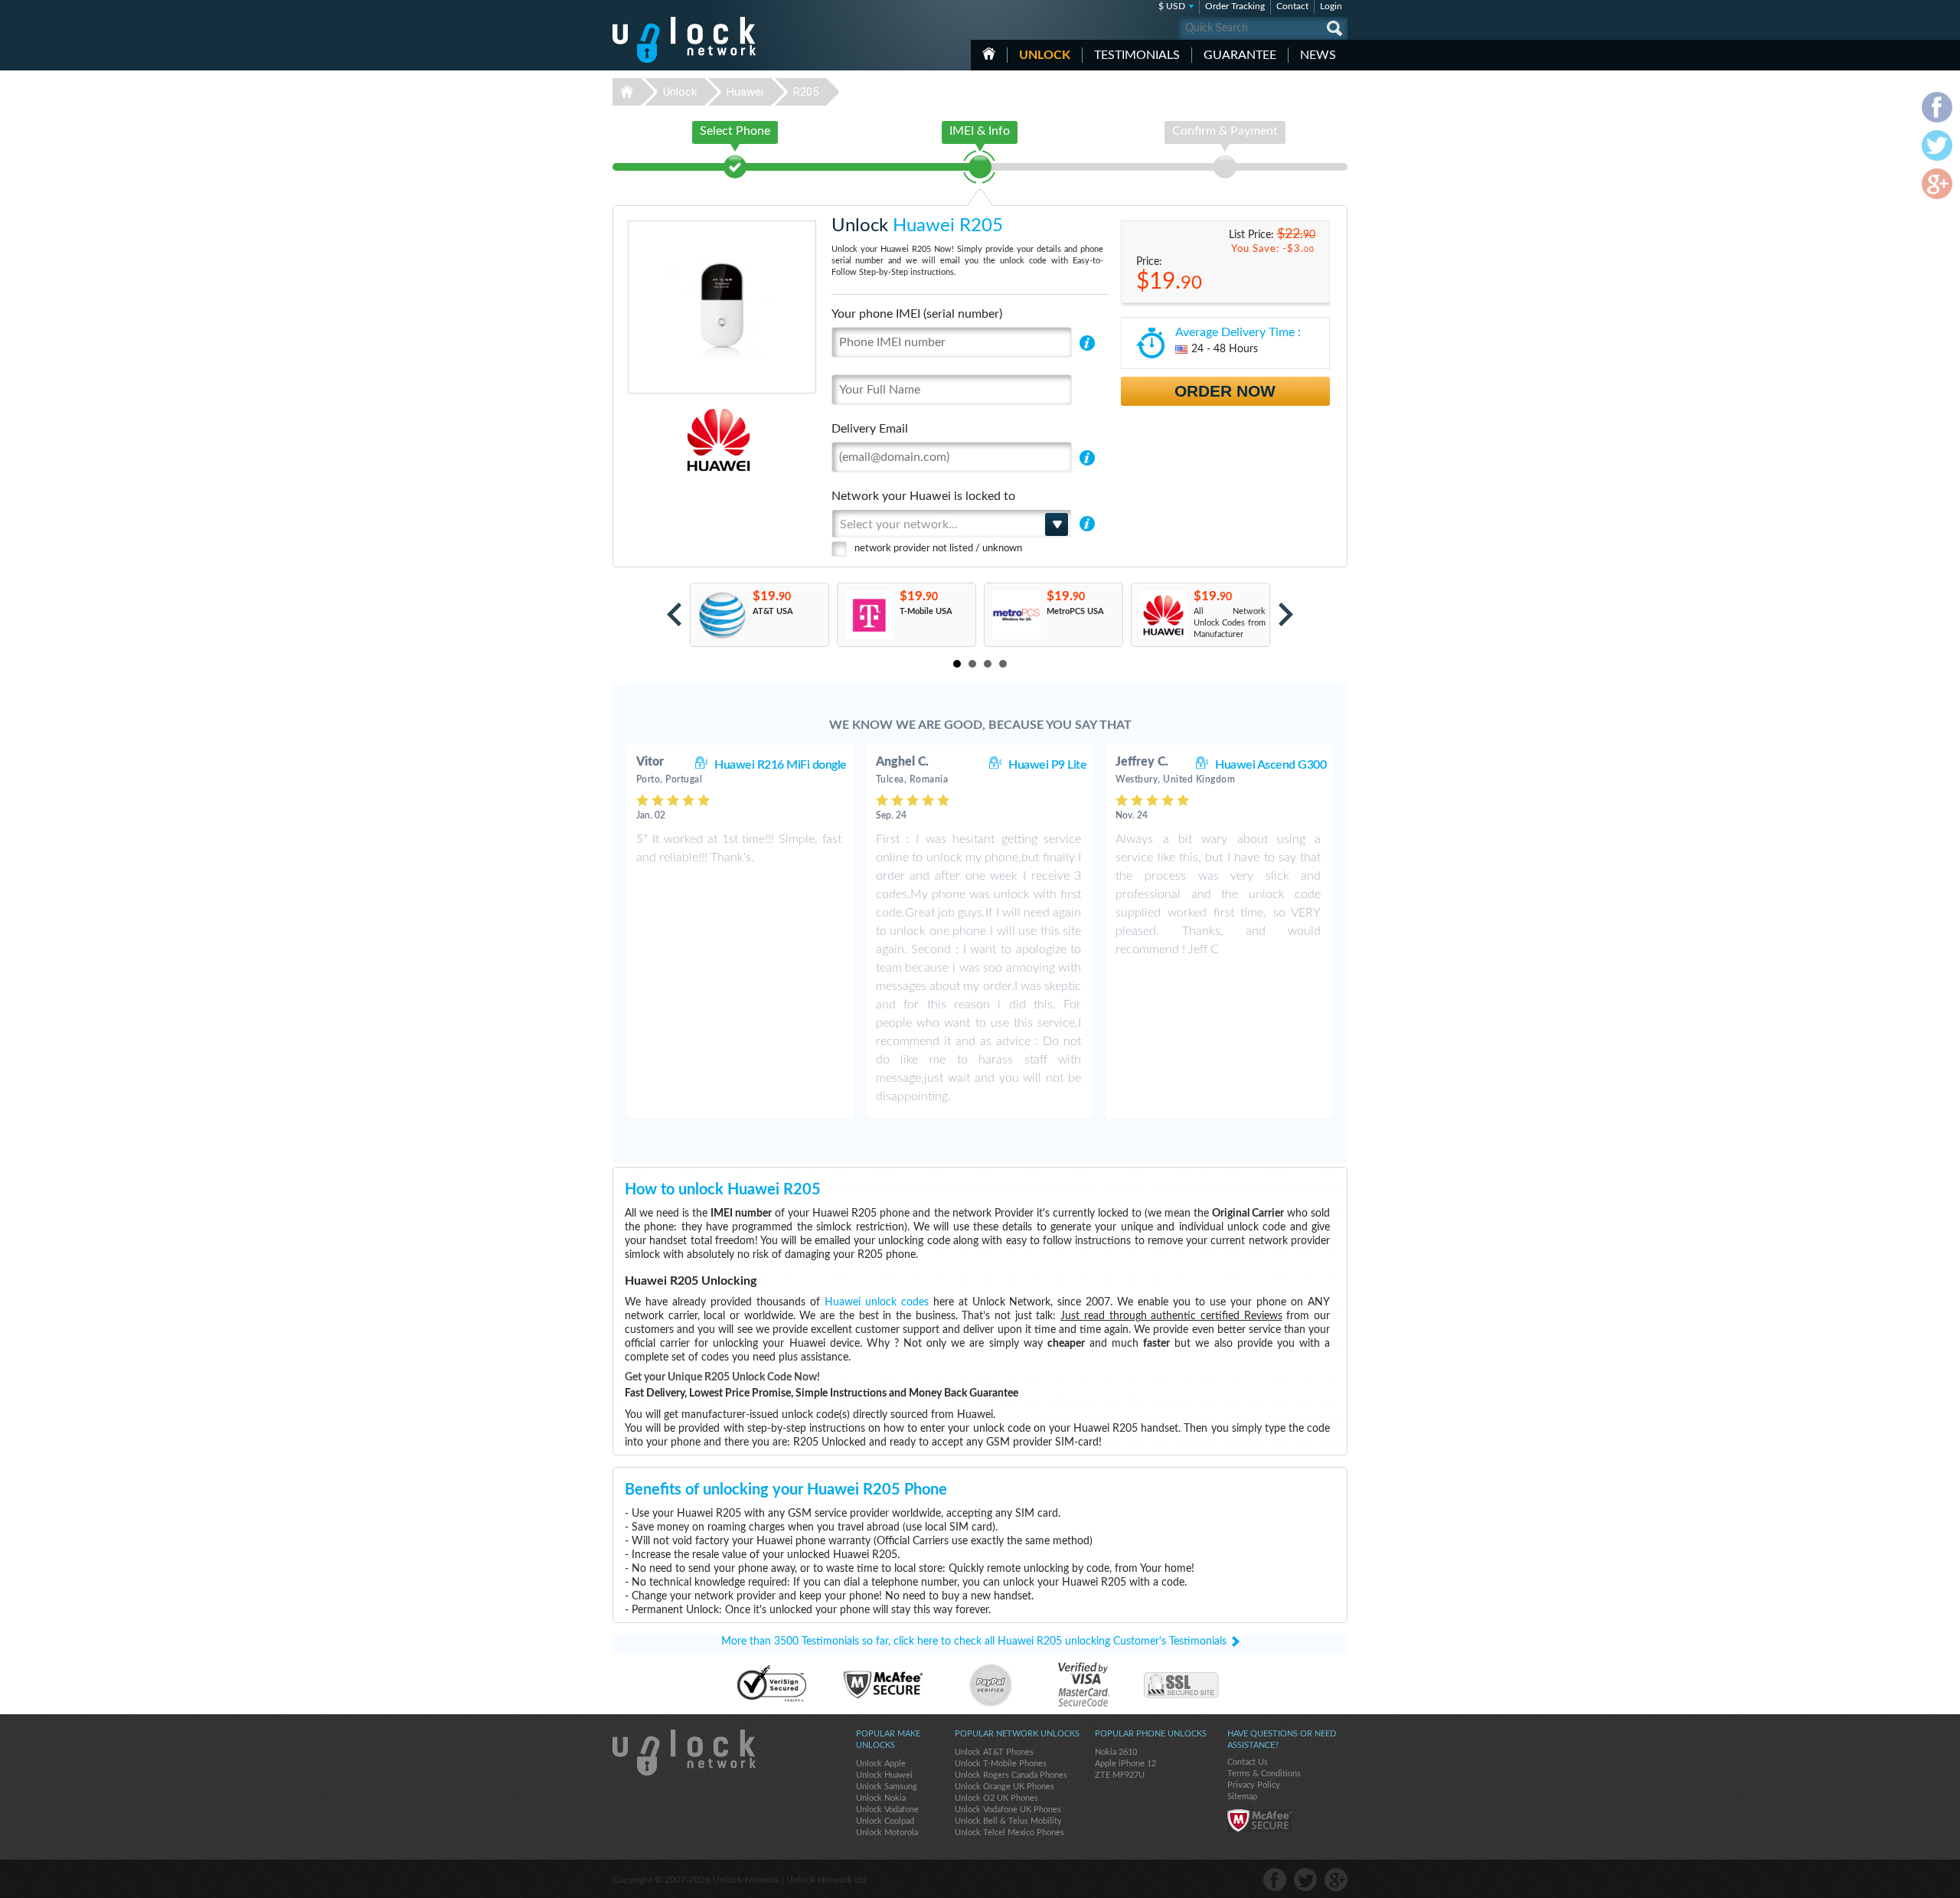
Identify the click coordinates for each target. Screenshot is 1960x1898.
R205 (806, 92)
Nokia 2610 (1116, 1752)
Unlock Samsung (887, 1787)
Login (1331, 6)
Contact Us (1248, 1762)
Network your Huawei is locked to (923, 496)
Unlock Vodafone (887, 1810)
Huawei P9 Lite (1047, 765)
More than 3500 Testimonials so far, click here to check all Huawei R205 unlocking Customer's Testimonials (974, 1642)
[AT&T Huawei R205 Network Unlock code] (722, 615)
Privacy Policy (1254, 1785)
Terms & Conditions (1264, 1774)
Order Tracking (1235, 6)
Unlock (1045, 55)
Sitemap (1242, 1797)
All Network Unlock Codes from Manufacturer (1230, 623)
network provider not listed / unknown (938, 549)
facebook (1275, 1880)
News (1318, 55)
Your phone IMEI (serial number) (917, 314)
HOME (989, 54)
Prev (674, 614)
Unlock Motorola (887, 1833)
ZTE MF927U (1120, 1775)
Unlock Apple (881, 1764)
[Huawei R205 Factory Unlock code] (1163, 615)
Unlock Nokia (881, 1798)
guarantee (1240, 55)
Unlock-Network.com (684, 1753)
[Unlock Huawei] (666, 440)
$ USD (1172, 6)
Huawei (745, 92)
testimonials (1137, 55)
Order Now (1225, 391)
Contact (1292, 6)
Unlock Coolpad (885, 1821)
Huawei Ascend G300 (1271, 765)
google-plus (1336, 1880)
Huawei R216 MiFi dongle (781, 765)
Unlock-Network (684, 40)
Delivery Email (870, 429)
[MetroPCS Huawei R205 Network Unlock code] (1016, 615)
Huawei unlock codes (877, 1302)
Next (1286, 614)
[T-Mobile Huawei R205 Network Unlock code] (869, 615)
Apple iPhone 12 (1125, 1764)
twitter (1305, 1880)
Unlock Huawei (884, 1775)
